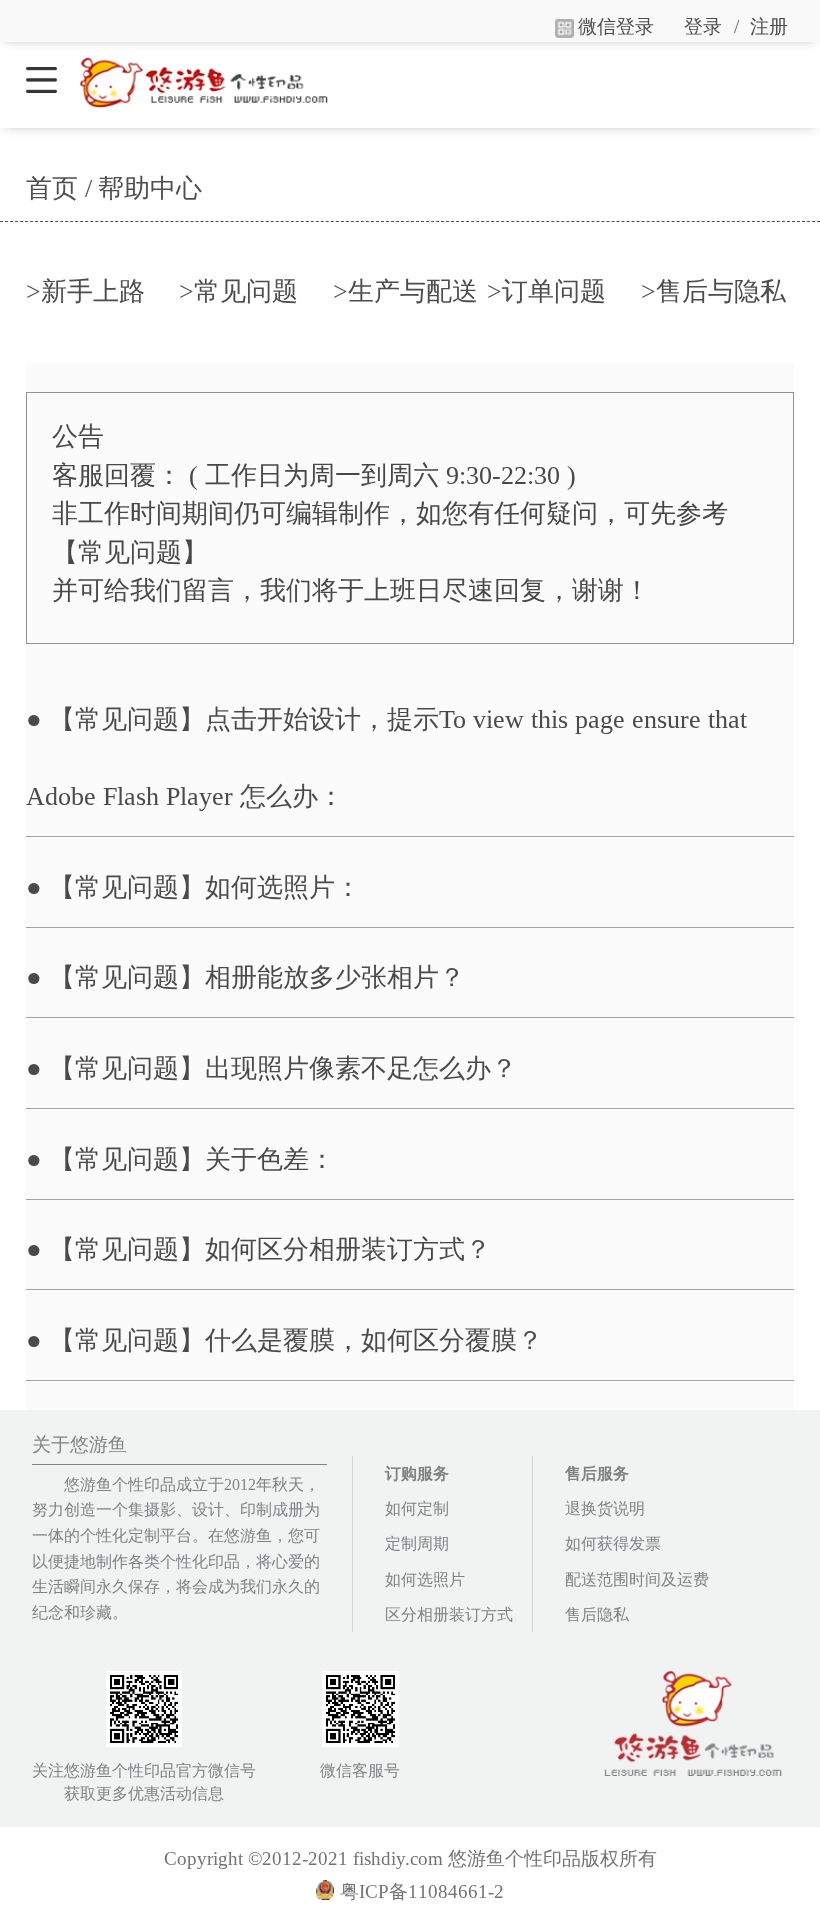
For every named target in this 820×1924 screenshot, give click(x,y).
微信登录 (616, 26)
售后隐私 (597, 1614)
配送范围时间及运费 (637, 1579)
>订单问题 (546, 291)
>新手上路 (85, 291)
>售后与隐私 (713, 291)
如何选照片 (425, 1579)
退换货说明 (605, 1508)
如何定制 (417, 1508)
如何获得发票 (613, 1543)
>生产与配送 (405, 291)
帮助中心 (150, 188)
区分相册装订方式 (449, 1614)
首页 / (59, 188)
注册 (769, 26)
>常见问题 (238, 291)
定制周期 (417, 1543)
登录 (703, 26)
